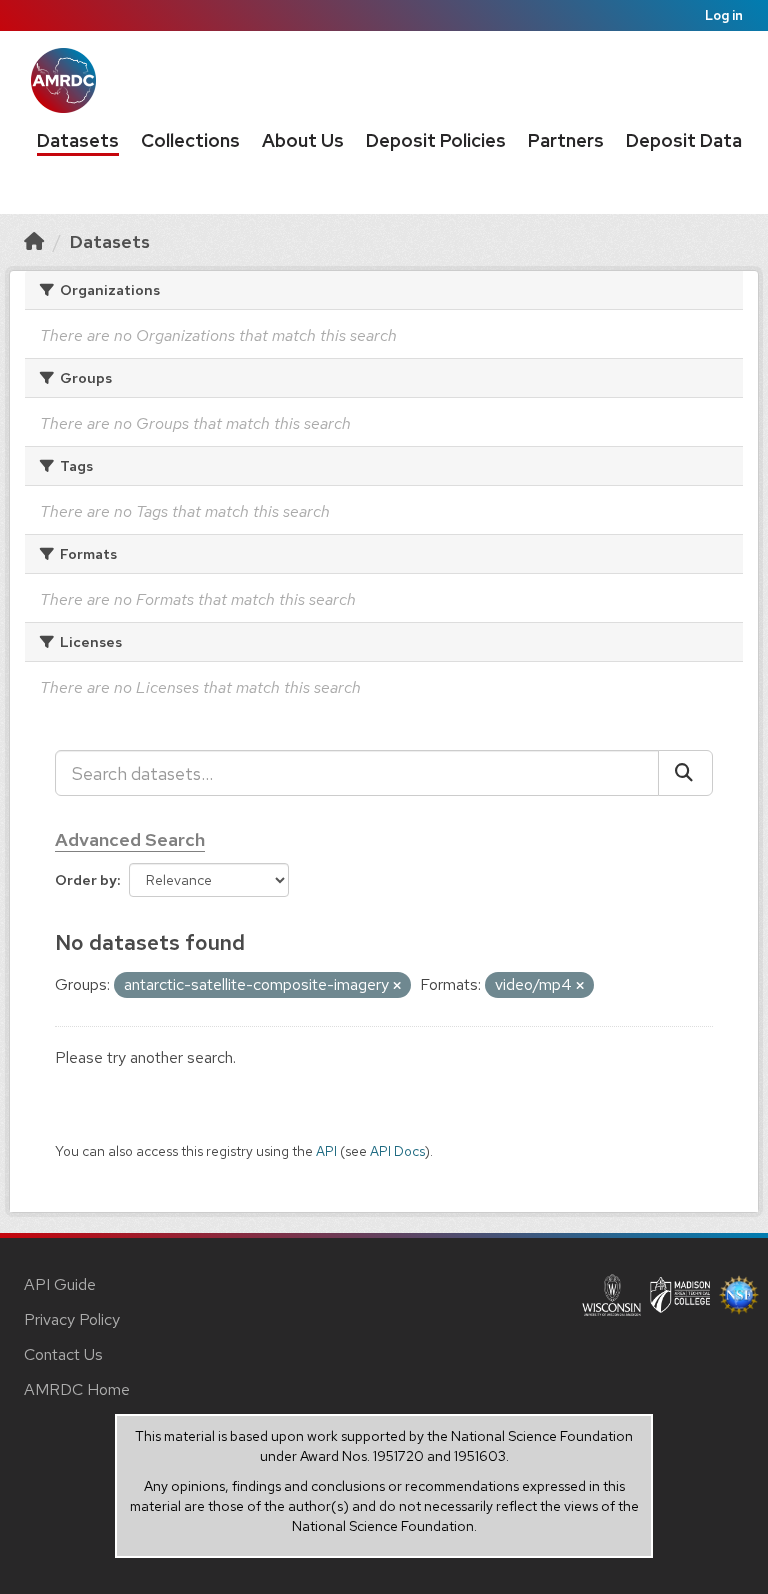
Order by (86, 880)
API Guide (60, 1284)
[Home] (34, 241)
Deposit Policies (436, 140)
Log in (724, 15)
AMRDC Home (77, 1389)
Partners (566, 140)
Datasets (78, 140)
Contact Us (63, 1354)
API (326, 1151)
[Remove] (397, 986)
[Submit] (685, 773)
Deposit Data (684, 140)
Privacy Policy (72, 1319)
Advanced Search (130, 839)
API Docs (397, 1151)
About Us (303, 140)
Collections (190, 140)
